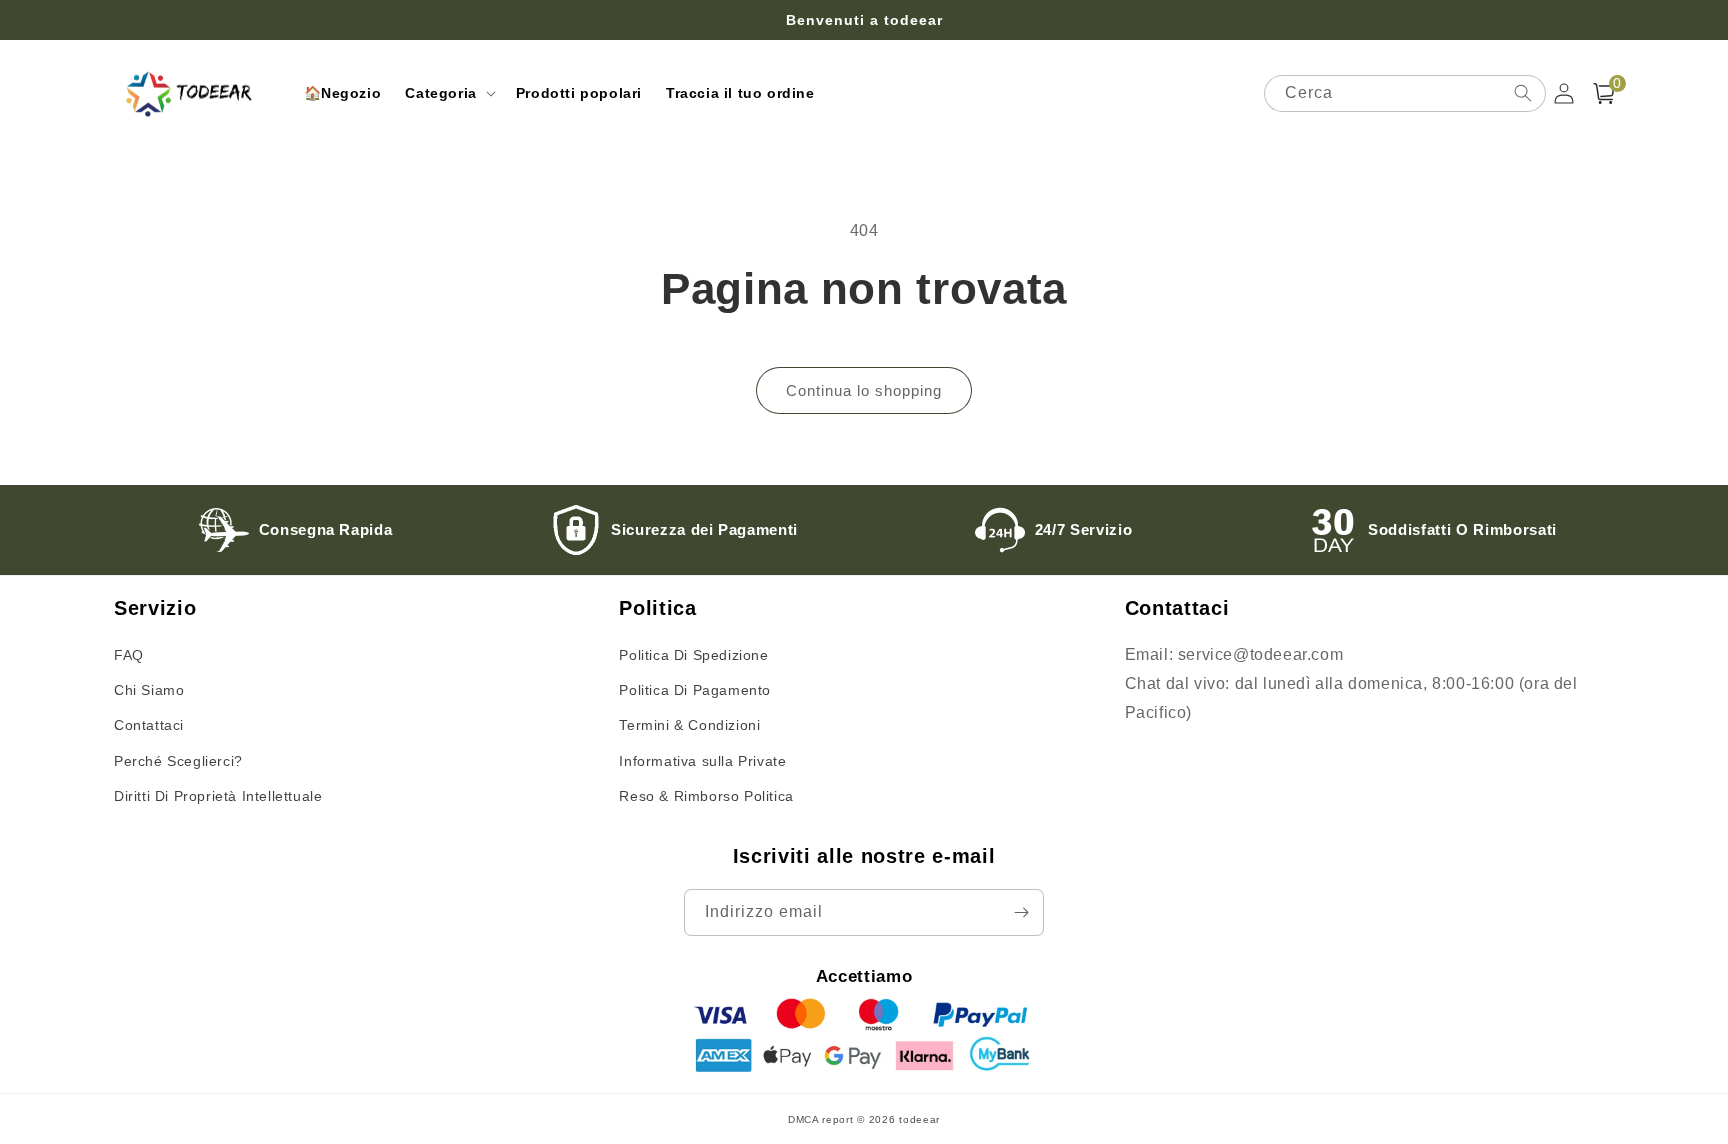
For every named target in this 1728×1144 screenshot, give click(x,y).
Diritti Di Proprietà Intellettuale (218, 796)
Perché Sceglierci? (178, 761)
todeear (919, 1119)
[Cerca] (1523, 93)
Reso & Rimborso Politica (706, 796)
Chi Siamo (149, 690)
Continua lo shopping (864, 390)
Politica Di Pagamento (695, 690)
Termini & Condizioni (689, 725)
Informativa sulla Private (702, 761)
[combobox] (1405, 93)
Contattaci (149, 725)
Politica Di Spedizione (693, 655)
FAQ (129, 655)
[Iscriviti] (1021, 912)
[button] (448, 93)
